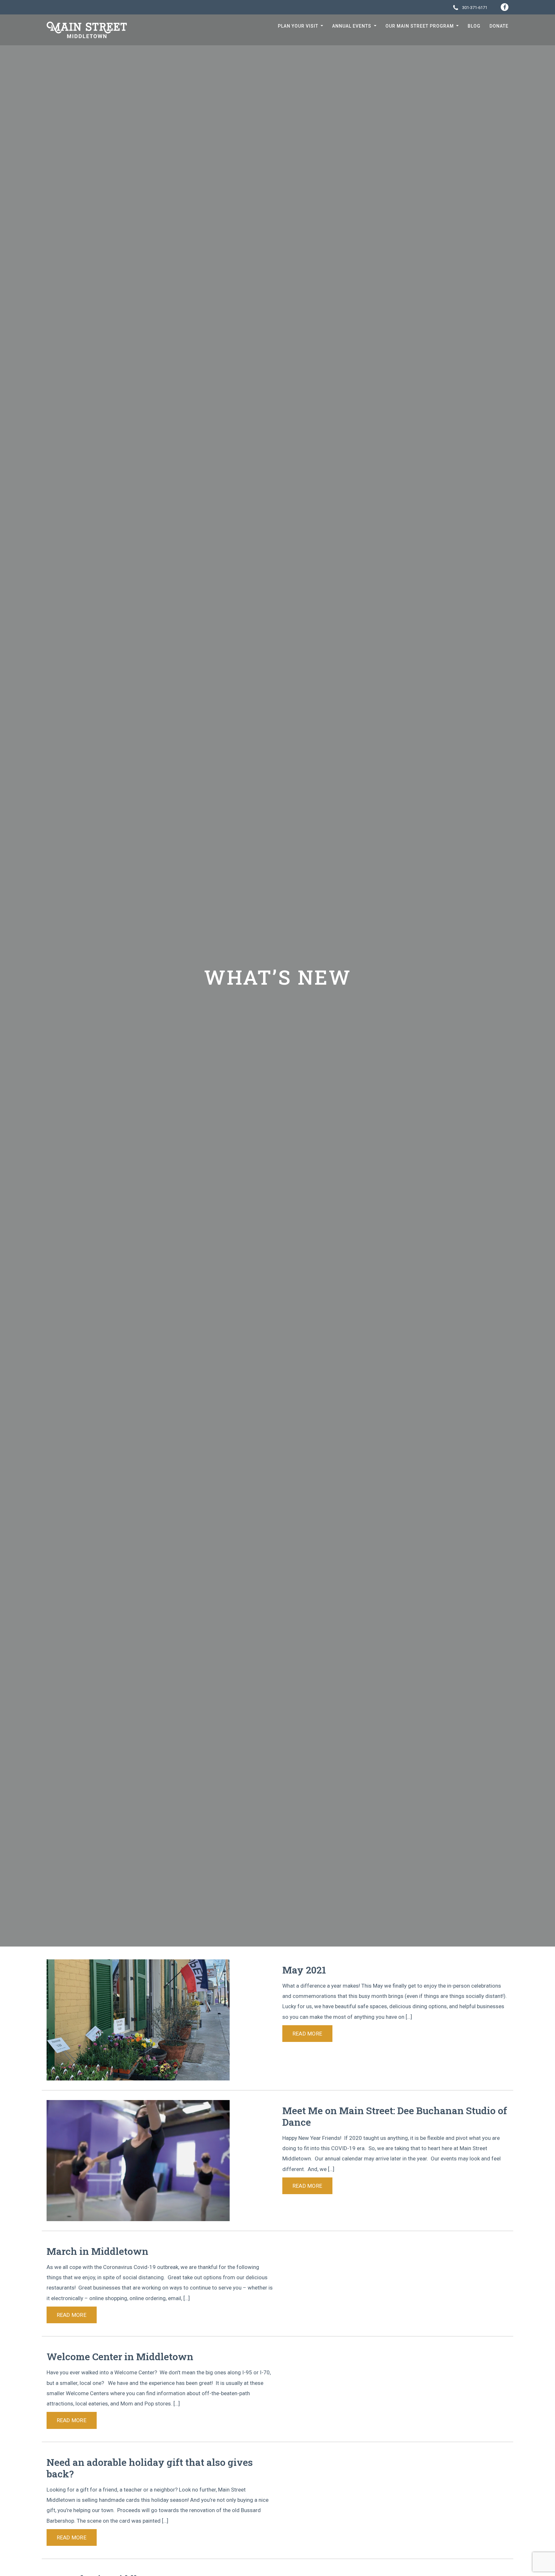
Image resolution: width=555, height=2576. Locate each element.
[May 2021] (138, 2019)
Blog (474, 26)
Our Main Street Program (420, 26)
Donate (499, 26)
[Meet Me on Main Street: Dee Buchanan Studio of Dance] (138, 2160)
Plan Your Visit (299, 26)
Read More (307, 2034)
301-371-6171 (474, 8)
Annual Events (352, 26)
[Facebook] (505, 7)
